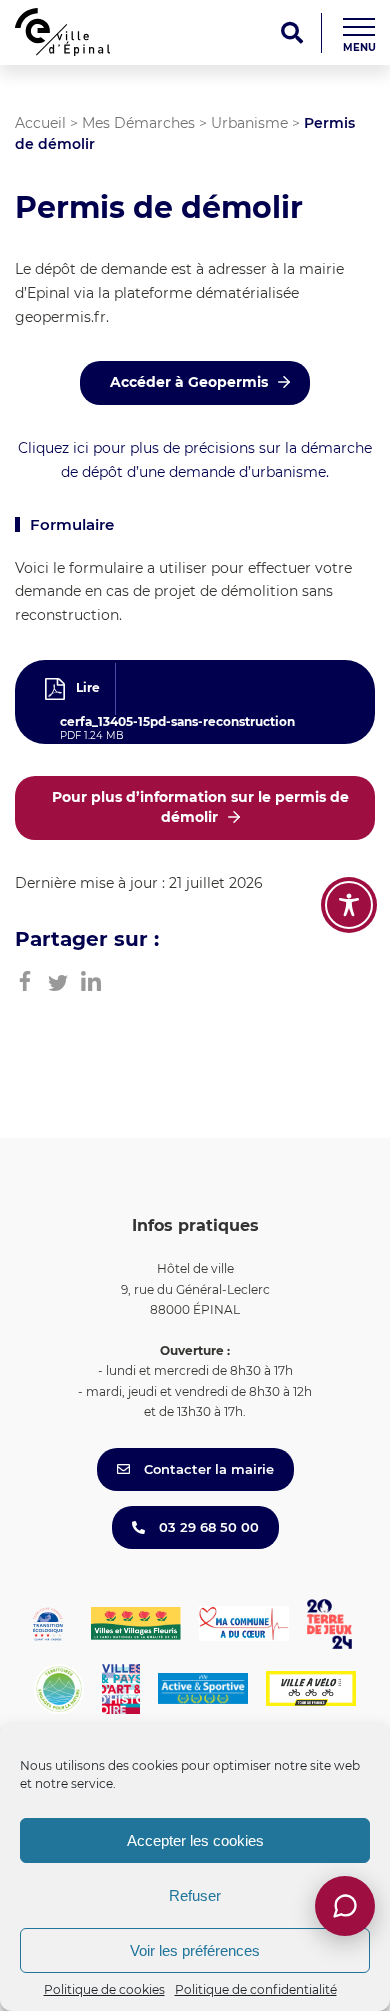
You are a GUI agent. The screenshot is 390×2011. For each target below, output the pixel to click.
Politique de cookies (104, 1989)
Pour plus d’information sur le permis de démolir (200, 807)
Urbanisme (249, 123)
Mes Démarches (138, 123)
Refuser (195, 1895)
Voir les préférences (195, 1950)
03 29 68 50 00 (207, 1527)
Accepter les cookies (195, 1840)
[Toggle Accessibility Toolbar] (349, 905)
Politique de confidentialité (256, 1989)
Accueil (40, 123)
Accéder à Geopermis (189, 382)
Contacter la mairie (207, 1469)
